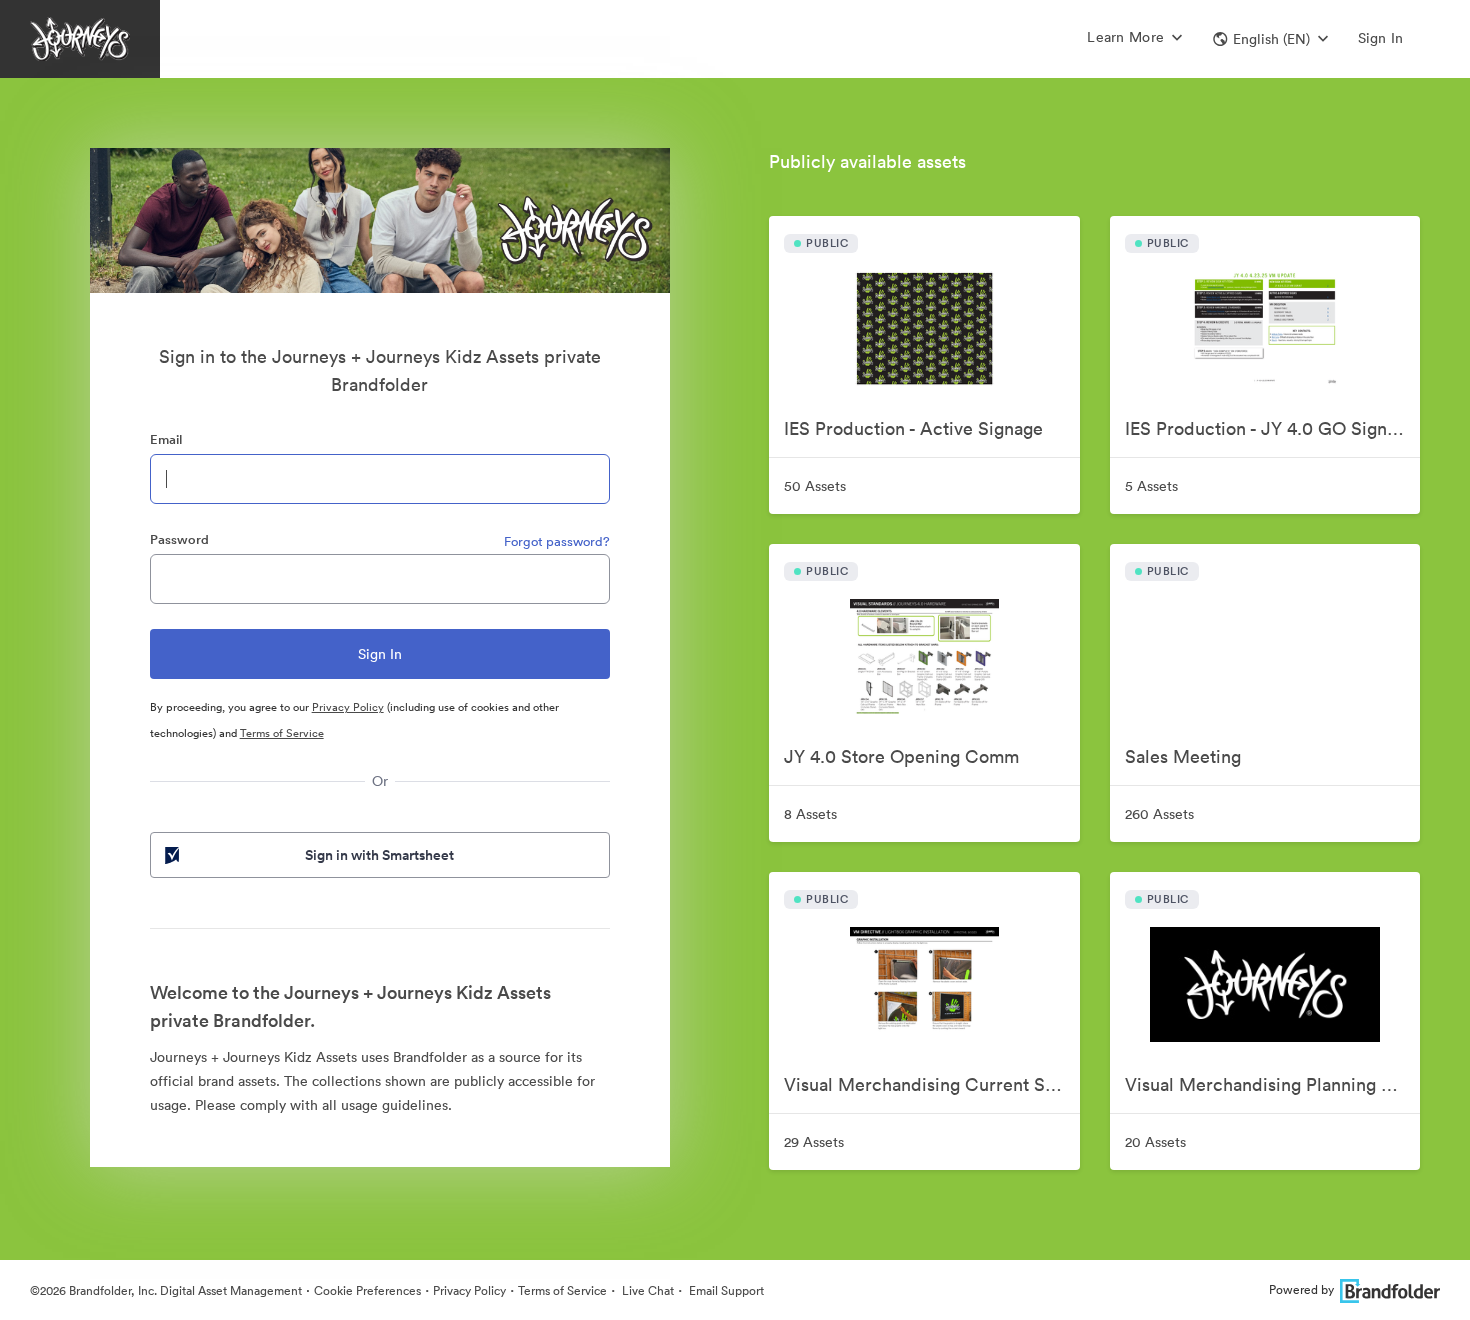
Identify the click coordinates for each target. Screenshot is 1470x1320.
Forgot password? (557, 541)
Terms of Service (282, 733)
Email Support (725, 1290)
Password (179, 539)
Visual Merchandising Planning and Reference (1272, 1084)
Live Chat (646, 1290)
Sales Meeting (1183, 756)
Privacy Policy (348, 707)
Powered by (1301, 1289)
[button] (1270, 39)
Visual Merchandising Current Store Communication (931, 1084)
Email (166, 439)
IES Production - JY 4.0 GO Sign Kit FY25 (1272, 428)
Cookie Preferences (367, 1290)
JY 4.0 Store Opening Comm (901, 756)
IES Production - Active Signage (913, 428)
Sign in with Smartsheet (379, 855)
